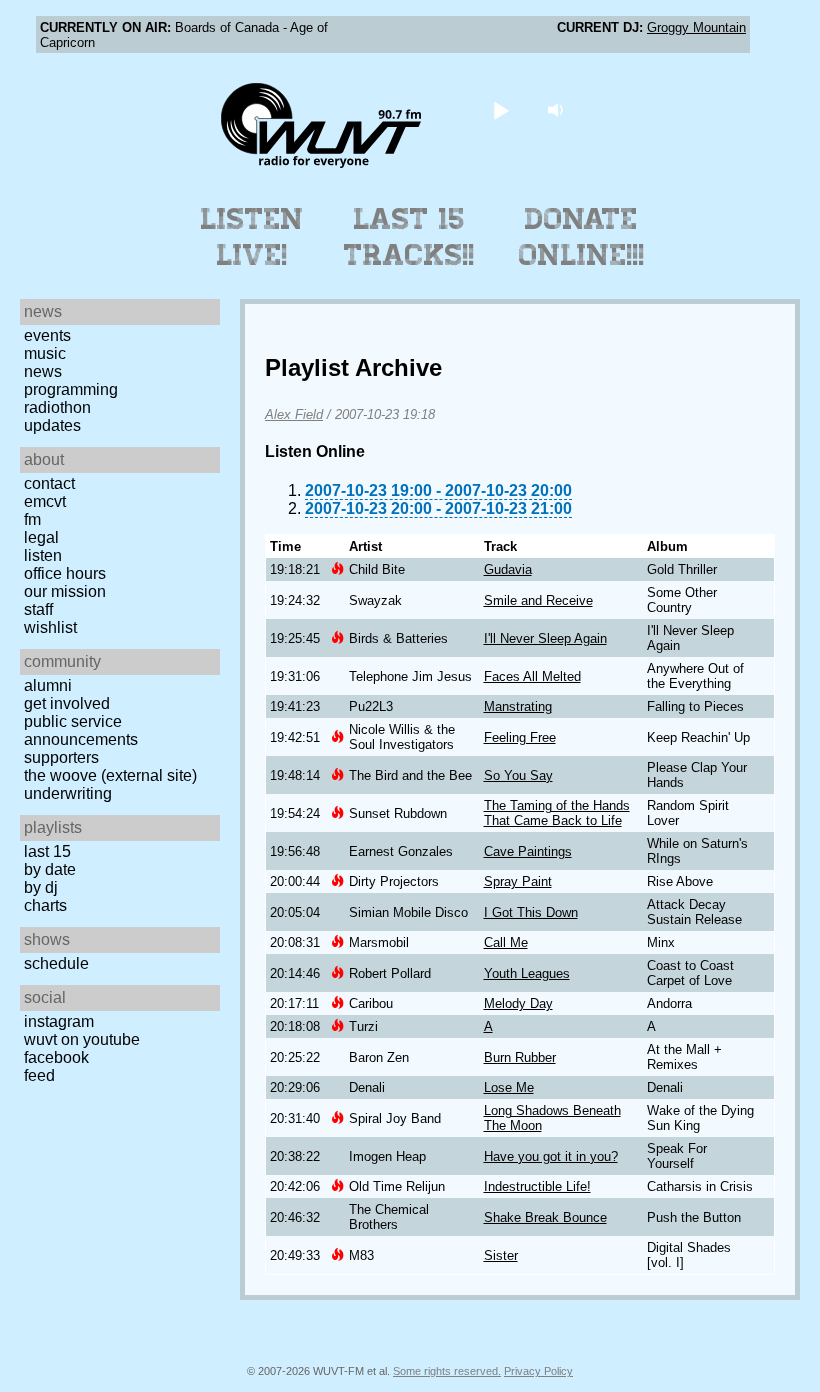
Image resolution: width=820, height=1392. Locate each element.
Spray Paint (518, 881)
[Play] (501, 109)
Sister (501, 1255)
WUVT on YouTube (82, 1039)
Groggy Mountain (696, 27)
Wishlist (50, 627)
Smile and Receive (538, 600)
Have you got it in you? (551, 1156)
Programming (71, 389)
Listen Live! (252, 237)
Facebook (56, 1057)
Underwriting (68, 793)
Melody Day (518, 1003)
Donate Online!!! (582, 237)
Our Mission (65, 591)
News (43, 371)
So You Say (518, 775)
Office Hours (65, 573)
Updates (52, 425)
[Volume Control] (558, 109)
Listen (43, 555)
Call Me (506, 942)
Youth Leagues (527, 973)
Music (45, 353)
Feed (39, 1075)
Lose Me (509, 1087)
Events (47, 335)
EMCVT (45, 501)
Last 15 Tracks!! (409, 237)
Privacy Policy (538, 1371)
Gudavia (508, 569)
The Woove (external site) (110, 775)
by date (50, 869)
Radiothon (57, 407)
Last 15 (47, 851)
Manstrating (518, 706)
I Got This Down (531, 912)
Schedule (56, 963)
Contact (49, 483)
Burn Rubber (520, 1057)
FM (32, 519)
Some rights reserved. (447, 1371)
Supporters (61, 757)
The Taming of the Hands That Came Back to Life (557, 813)
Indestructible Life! (537, 1186)
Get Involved (67, 703)
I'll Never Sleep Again (545, 638)
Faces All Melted (532, 676)
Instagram (59, 1021)
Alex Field (294, 414)
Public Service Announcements (81, 730)
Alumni (48, 685)
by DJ (41, 887)
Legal (41, 537)
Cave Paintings (528, 851)
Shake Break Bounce (545, 1217)
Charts (45, 905)
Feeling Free (520, 737)
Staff (38, 609)
